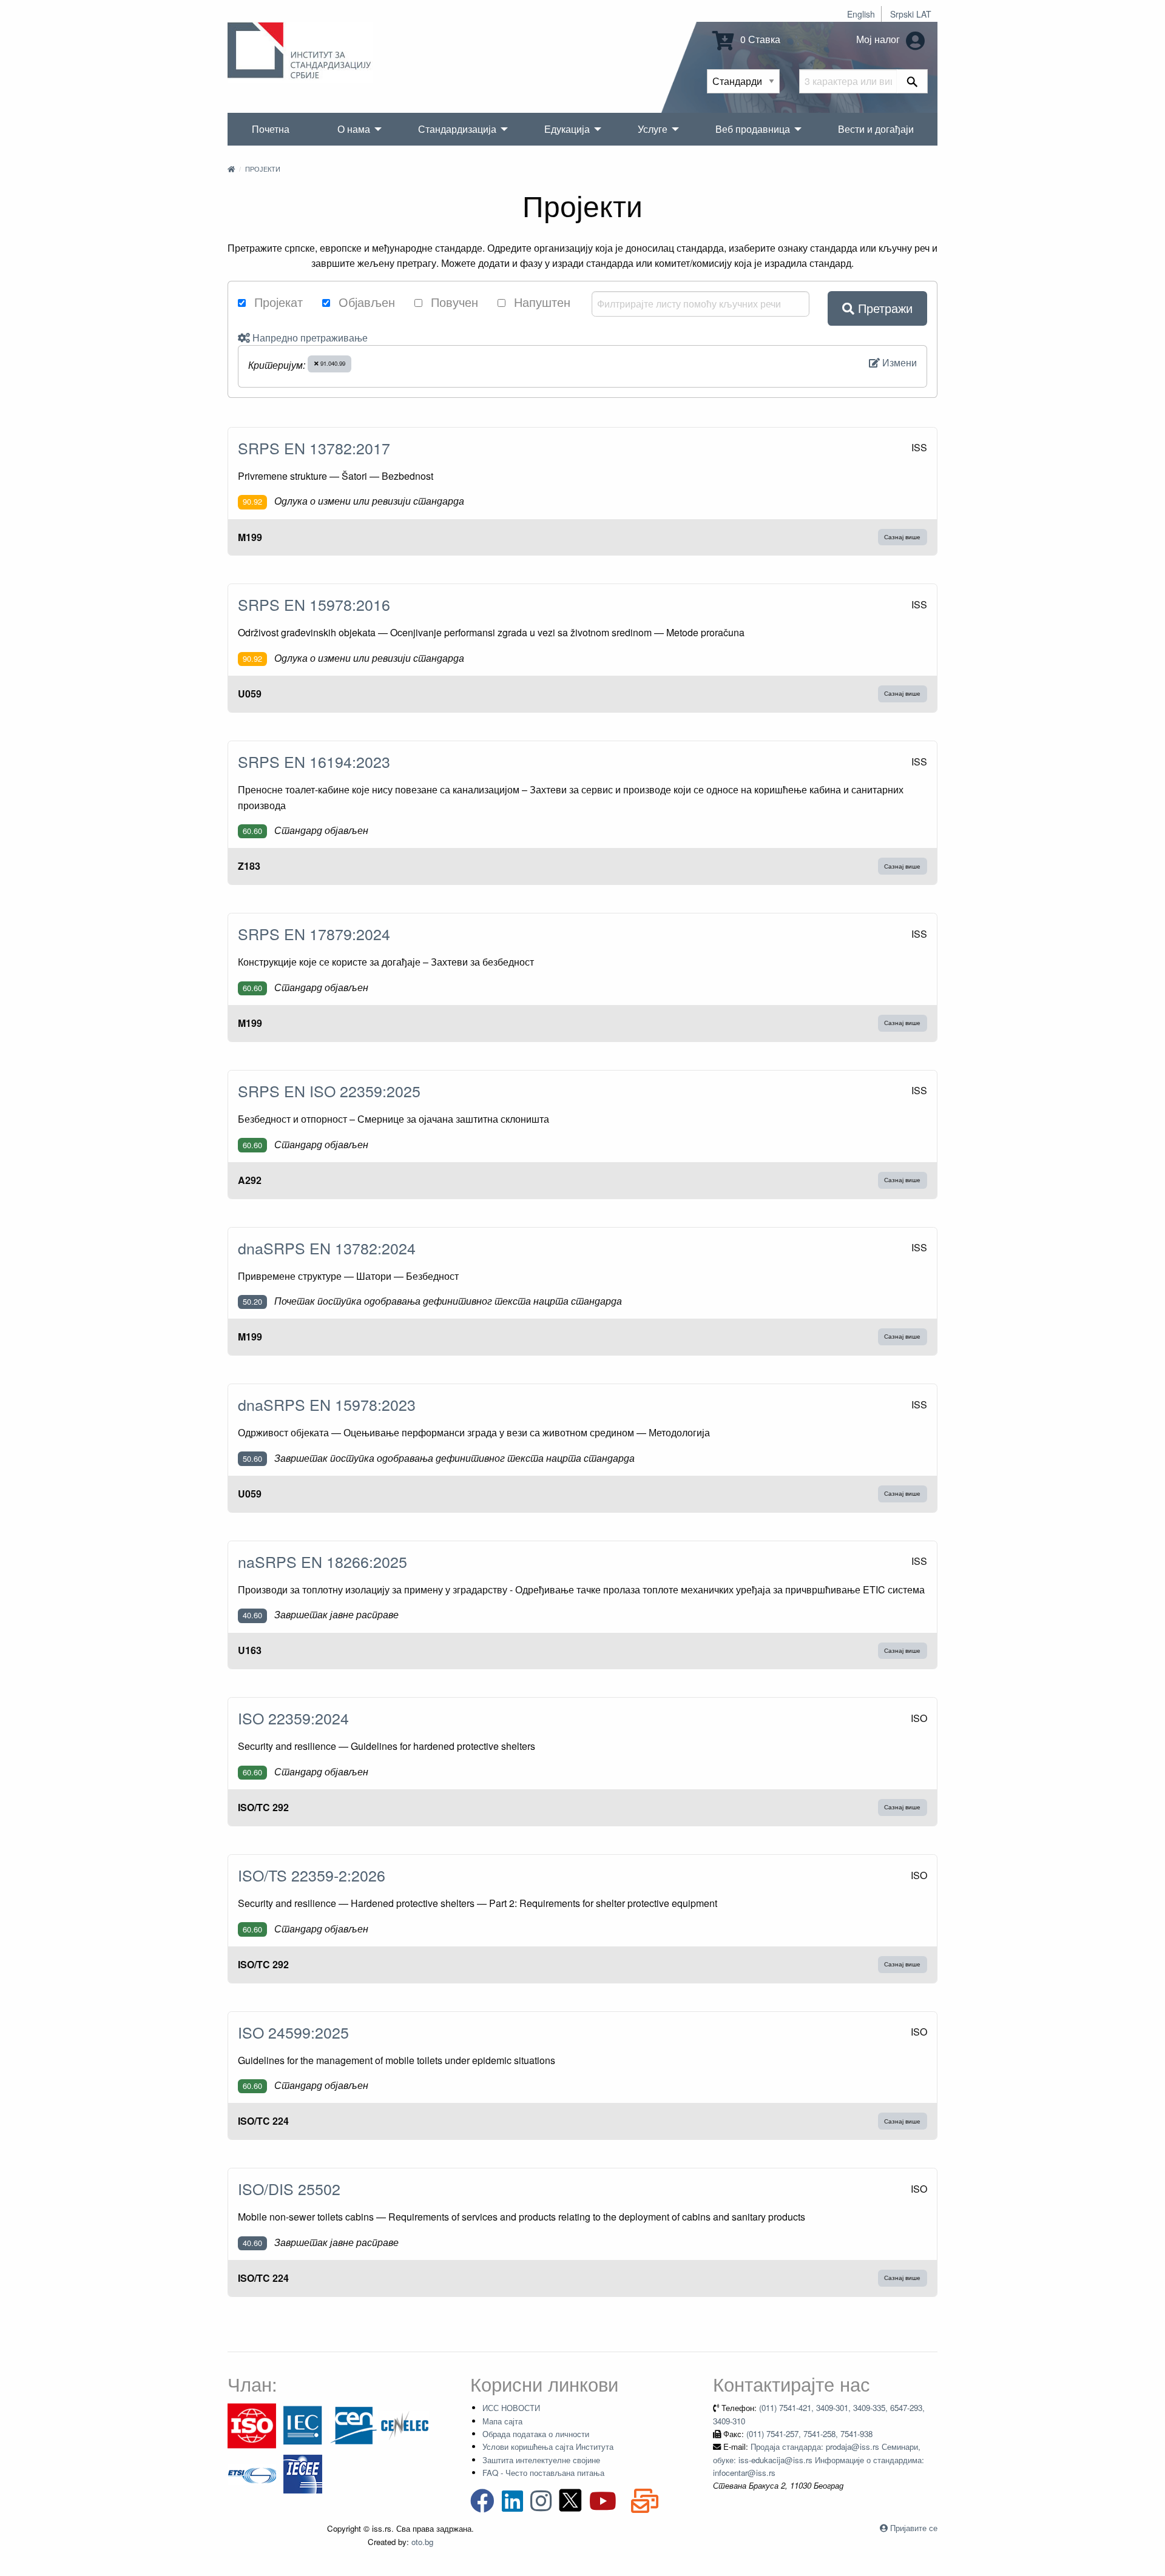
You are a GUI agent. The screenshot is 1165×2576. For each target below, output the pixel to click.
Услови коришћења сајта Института (548, 2447)
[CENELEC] (405, 2425)
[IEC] (303, 2425)
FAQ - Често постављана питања (543, 2473)
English (861, 14)
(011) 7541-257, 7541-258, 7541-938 (809, 2434)
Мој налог (879, 39)
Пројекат (277, 302)
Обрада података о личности (536, 2434)
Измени (898, 362)
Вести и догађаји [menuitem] (876, 129)
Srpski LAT (911, 14)
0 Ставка (759, 39)
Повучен (453, 302)
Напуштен (540, 302)
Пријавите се (914, 2528)
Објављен (365, 302)
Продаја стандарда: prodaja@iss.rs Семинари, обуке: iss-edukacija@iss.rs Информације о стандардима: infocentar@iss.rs (819, 2460)
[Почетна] (231, 169)
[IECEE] (303, 2473)
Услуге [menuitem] (653, 129)
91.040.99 (332, 363)
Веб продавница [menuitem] (753, 129)
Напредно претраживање (309, 338)
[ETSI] (252, 2473)
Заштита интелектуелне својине (541, 2460)
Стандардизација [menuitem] (457, 129)
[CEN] (354, 2425)
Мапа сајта (502, 2421)
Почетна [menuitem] (271, 129)
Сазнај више (902, 537)
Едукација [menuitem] (567, 129)
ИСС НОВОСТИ (511, 2408)
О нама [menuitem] (354, 129)
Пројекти (263, 169)
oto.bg (422, 2542)
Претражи (883, 308)
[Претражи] (912, 81)
